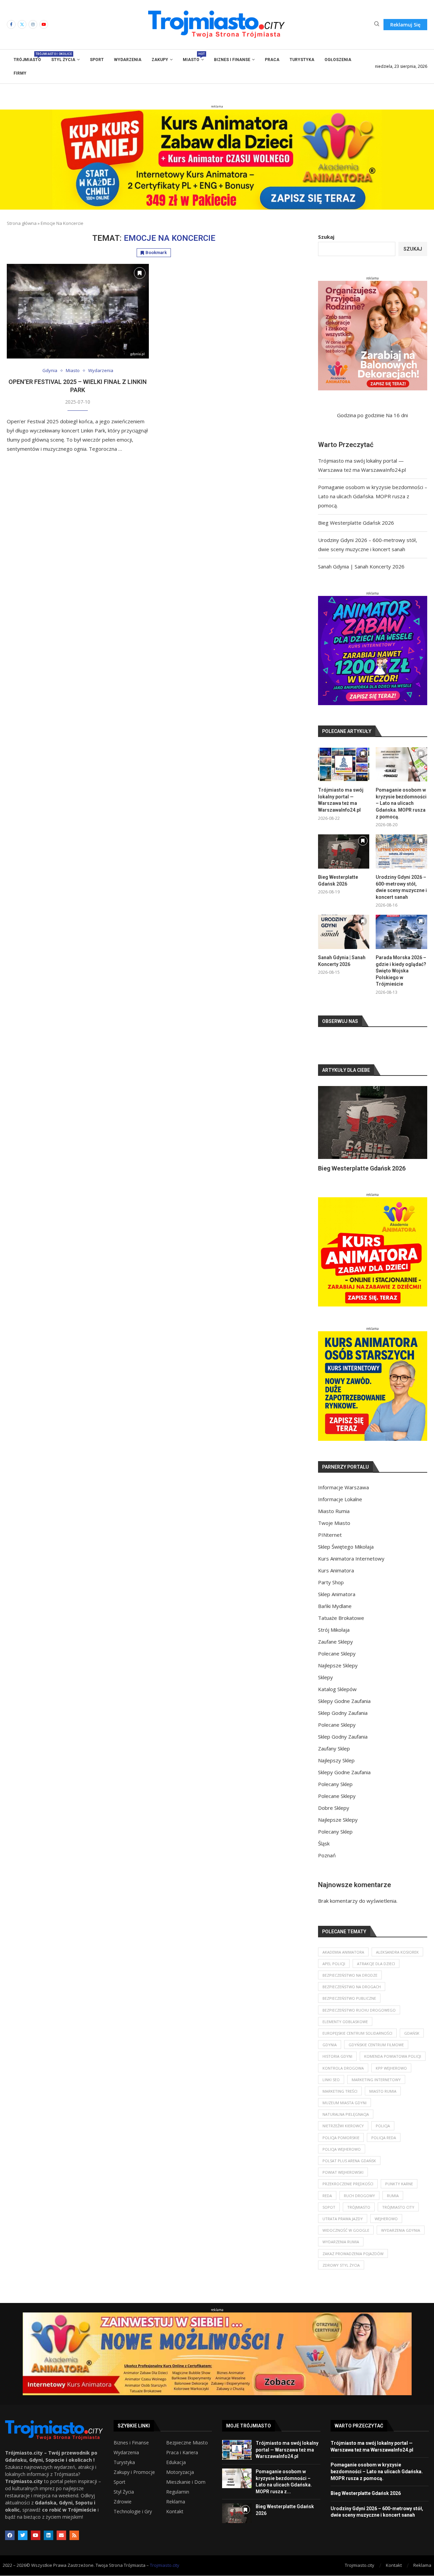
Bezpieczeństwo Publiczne (349, 2006)
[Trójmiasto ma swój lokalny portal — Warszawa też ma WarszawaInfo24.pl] (344, 764)
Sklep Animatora (337, 1602)
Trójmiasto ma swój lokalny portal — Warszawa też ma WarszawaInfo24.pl (341, 800)
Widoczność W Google (346, 2238)
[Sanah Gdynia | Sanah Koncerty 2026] (344, 932)
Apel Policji (334, 1972)
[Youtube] (44, 24)
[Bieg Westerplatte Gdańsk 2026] (344, 851)
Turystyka (302, 60)
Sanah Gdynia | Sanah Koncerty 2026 (361, 566)
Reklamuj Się (405, 25)
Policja (383, 2134)
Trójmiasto (27, 57)
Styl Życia (63, 60)
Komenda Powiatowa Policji (393, 2064)
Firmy (20, 73)
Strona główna (22, 223)
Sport (97, 60)
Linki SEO (331, 2088)
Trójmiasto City (398, 2215)
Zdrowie (123, 2510)
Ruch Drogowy (359, 2204)
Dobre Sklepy (334, 1816)
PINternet (330, 1543)
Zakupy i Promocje (134, 2480)
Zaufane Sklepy (336, 1650)
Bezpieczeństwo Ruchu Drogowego (359, 2018)
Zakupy (160, 60)
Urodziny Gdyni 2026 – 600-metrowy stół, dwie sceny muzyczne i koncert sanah (401, 887)
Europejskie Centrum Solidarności (357, 2041)
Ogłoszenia (338, 60)
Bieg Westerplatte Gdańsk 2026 (356, 523)
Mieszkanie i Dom (186, 2490)
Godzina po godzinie (361, 415)
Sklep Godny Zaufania (343, 1721)
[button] (331, 1133)
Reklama (176, 2510)
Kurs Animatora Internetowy (351, 1567)
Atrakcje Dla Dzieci (376, 1972)
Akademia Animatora (343, 1960)
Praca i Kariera (182, 2461)
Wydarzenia (128, 60)
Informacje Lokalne (340, 1507)
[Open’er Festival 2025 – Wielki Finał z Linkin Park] (78, 311)
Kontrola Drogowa (343, 2076)
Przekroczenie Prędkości (348, 2192)
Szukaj (326, 237)
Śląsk (324, 1852)
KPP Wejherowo (391, 2076)
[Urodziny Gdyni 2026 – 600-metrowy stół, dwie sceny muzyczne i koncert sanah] (401, 851)
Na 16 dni (397, 415)
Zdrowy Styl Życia (341, 2273)
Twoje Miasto (334, 1531)
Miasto (193, 57)
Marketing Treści (340, 2099)
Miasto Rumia (334, 1519)
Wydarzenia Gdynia (401, 2238)
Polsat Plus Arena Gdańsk (349, 2169)
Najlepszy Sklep (336, 1768)
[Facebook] (11, 24)
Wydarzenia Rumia (341, 2250)
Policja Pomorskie (341, 2146)
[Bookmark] (140, 273)
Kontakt (175, 2520)
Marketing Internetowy (376, 2088)
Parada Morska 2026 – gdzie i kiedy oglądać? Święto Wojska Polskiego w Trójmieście (401, 971)
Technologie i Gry (133, 2520)
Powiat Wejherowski (343, 2180)
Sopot (329, 2215)
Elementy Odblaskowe (345, 2030)
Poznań (327, 1863)
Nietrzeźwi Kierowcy (343, 2134)
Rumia (393, 2204)
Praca (272, 60)
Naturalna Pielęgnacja (346, 2122)
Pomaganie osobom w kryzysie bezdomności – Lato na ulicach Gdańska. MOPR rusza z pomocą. (373, 496)
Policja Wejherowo (342, 2157)
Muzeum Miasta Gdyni (344, 2111)
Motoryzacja (180, 2480)
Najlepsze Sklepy (338, 1673)
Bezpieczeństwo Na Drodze (350, 1983)
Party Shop (331, 1590)
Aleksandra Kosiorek (397, 1960)
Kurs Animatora (336, 1578)
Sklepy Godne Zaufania (344, 1709)
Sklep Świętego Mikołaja (346, 1555)
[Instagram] (33, 24)
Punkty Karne (399, 2192)
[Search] (377, 25)
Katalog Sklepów (337, 1697)
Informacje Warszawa (343, 1495)
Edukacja (176, 2471)
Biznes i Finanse (232, 60)
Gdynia (330, 2053)
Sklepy (325, 1685)
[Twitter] (22, 24)
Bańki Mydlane (335, 1614)
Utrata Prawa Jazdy (343, 2227)
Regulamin (178, 2500)
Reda (327, 2204)
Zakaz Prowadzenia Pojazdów (353, 2262)
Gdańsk (412, 2041)
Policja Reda (384, 2146)
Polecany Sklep (335, 1792)
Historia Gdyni (337, 2064)
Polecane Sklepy (337, 1662)
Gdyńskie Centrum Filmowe (376, 2053)
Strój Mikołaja (334, 1638)
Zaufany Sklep (334, 1757)
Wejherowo (386, 2227)
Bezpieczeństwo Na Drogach (352, 1995)
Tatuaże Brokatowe (341, 1626)
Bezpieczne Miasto (187, 2451)
